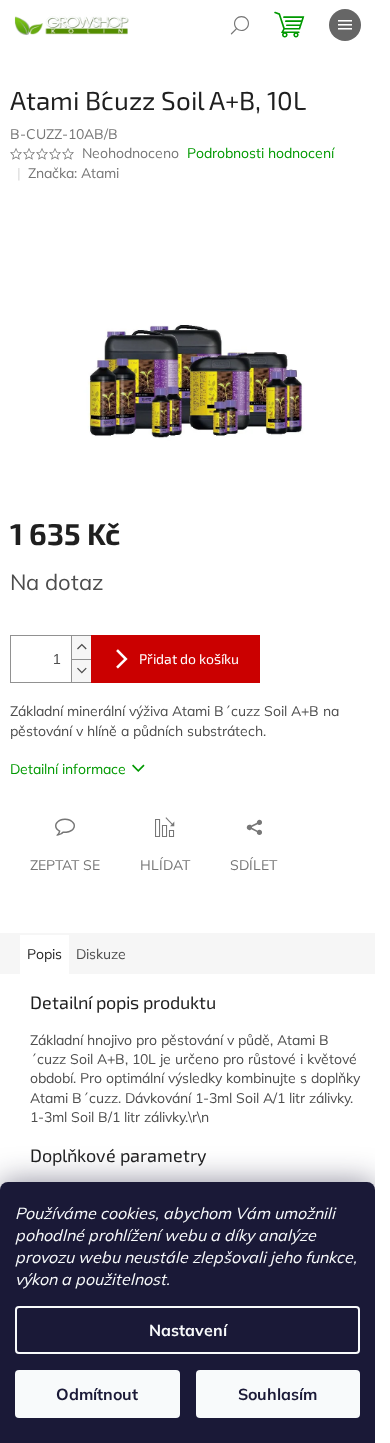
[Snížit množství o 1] (81, 670)
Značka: (73, 173)
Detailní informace (68, 769)
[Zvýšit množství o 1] (81, 647)
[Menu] (345, 25)
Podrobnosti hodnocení (260, 153)
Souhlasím (277, 1394)
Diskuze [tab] (101, 954)
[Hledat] (240, 25)
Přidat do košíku (189, 658)
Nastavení (188, 1330)
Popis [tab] (44, 954)
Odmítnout (97, 1394)
